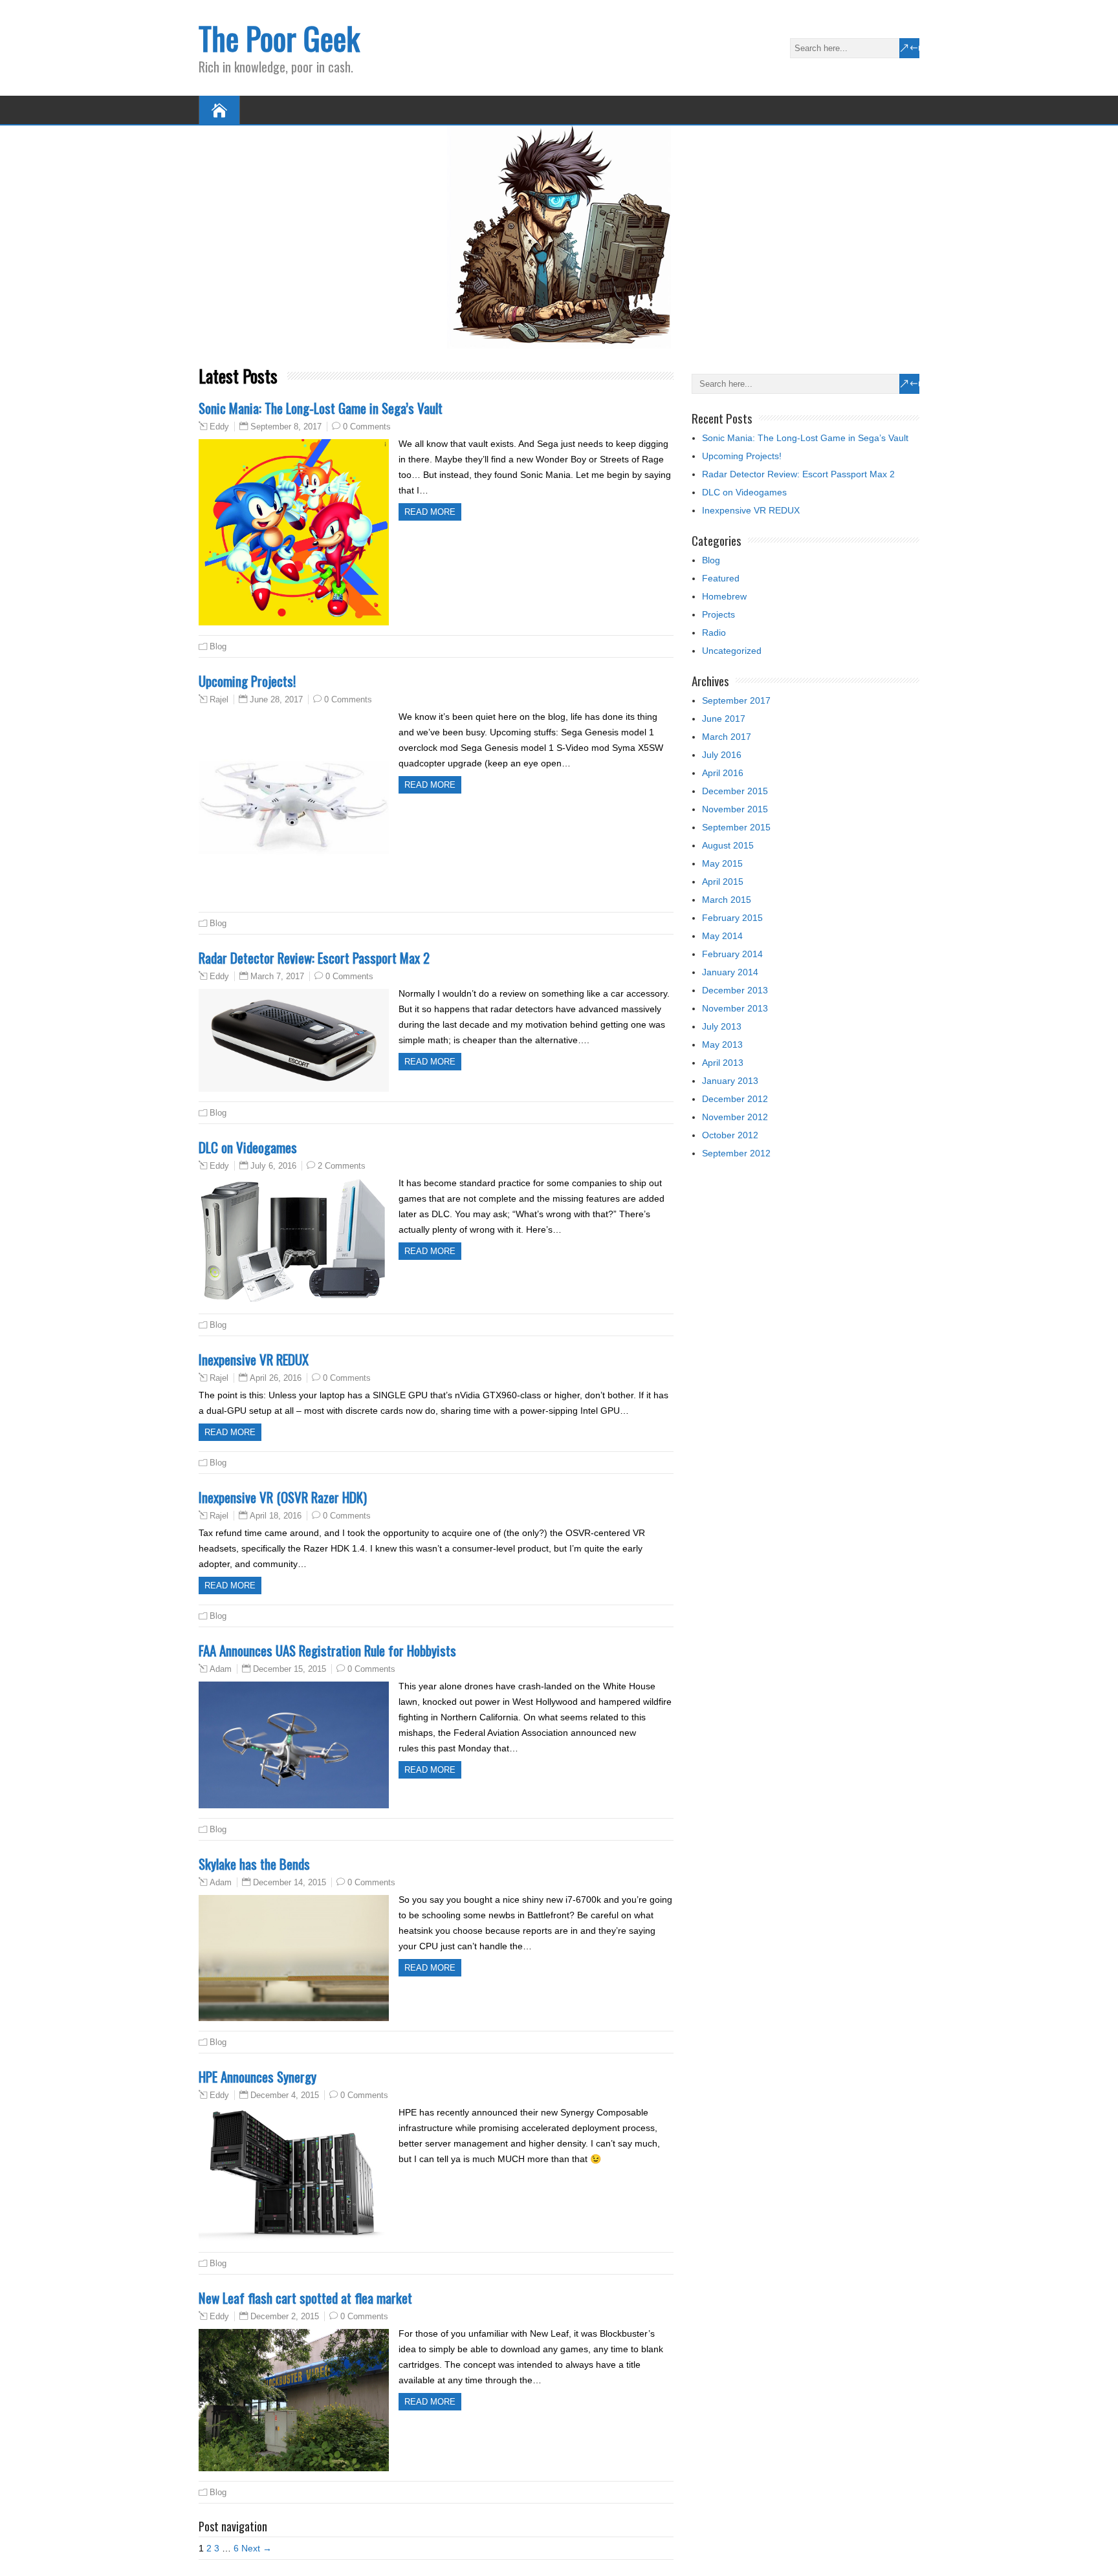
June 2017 (724, 719)
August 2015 (728, 845)
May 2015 (722, 863)
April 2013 (723, 1063)
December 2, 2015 (285, 2316)
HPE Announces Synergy (258, 2076)
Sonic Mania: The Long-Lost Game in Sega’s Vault (321, 408)
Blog (218, 646)
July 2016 (722, 755)
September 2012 (736, 1153)
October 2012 (730, 1135)
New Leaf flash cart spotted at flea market (305, 2298)
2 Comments (342, 1166)
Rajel (219, 700)
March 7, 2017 (277, 976)
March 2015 (727, 900)
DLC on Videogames (248, 1147)
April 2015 (723, 882)
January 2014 (730, 972)
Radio (714, 633)
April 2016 (723, 773)
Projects (718, 614)
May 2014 (722, 936)
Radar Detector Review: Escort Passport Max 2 (314, 958)
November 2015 (735, 809)
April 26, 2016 (276, 1378)
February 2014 (732, 954)
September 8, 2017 (286, 427)
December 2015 (735, 791)
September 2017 (736, 700)
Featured (721, 578)
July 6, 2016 (273, 1166)
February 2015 (732, 918)
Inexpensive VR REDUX (254, 1359)
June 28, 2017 (276, 699)
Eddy (219, 427)
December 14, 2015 (290, 1882)
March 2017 (727, 737)
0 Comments (367, 427)
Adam (221, 1669)
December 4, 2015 (285, 2095)
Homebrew (724, 596)
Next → (257, 2548)
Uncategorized (732, 651)
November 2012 (735, 1117)
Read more (430, 512)
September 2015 (736, 827)
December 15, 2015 (290, 1669)
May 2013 (722, 1044)
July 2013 (722, 1026)
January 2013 (730, 1081)
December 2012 (735, 1099)
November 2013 (735, 1008)
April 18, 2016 (276, 1516)
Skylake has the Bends (254, 1864)
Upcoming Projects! (247, 681)
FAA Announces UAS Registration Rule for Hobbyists (327, 1650)
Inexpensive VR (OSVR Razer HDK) (283, 1497)
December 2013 (735, 990)
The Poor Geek (279, 38)
